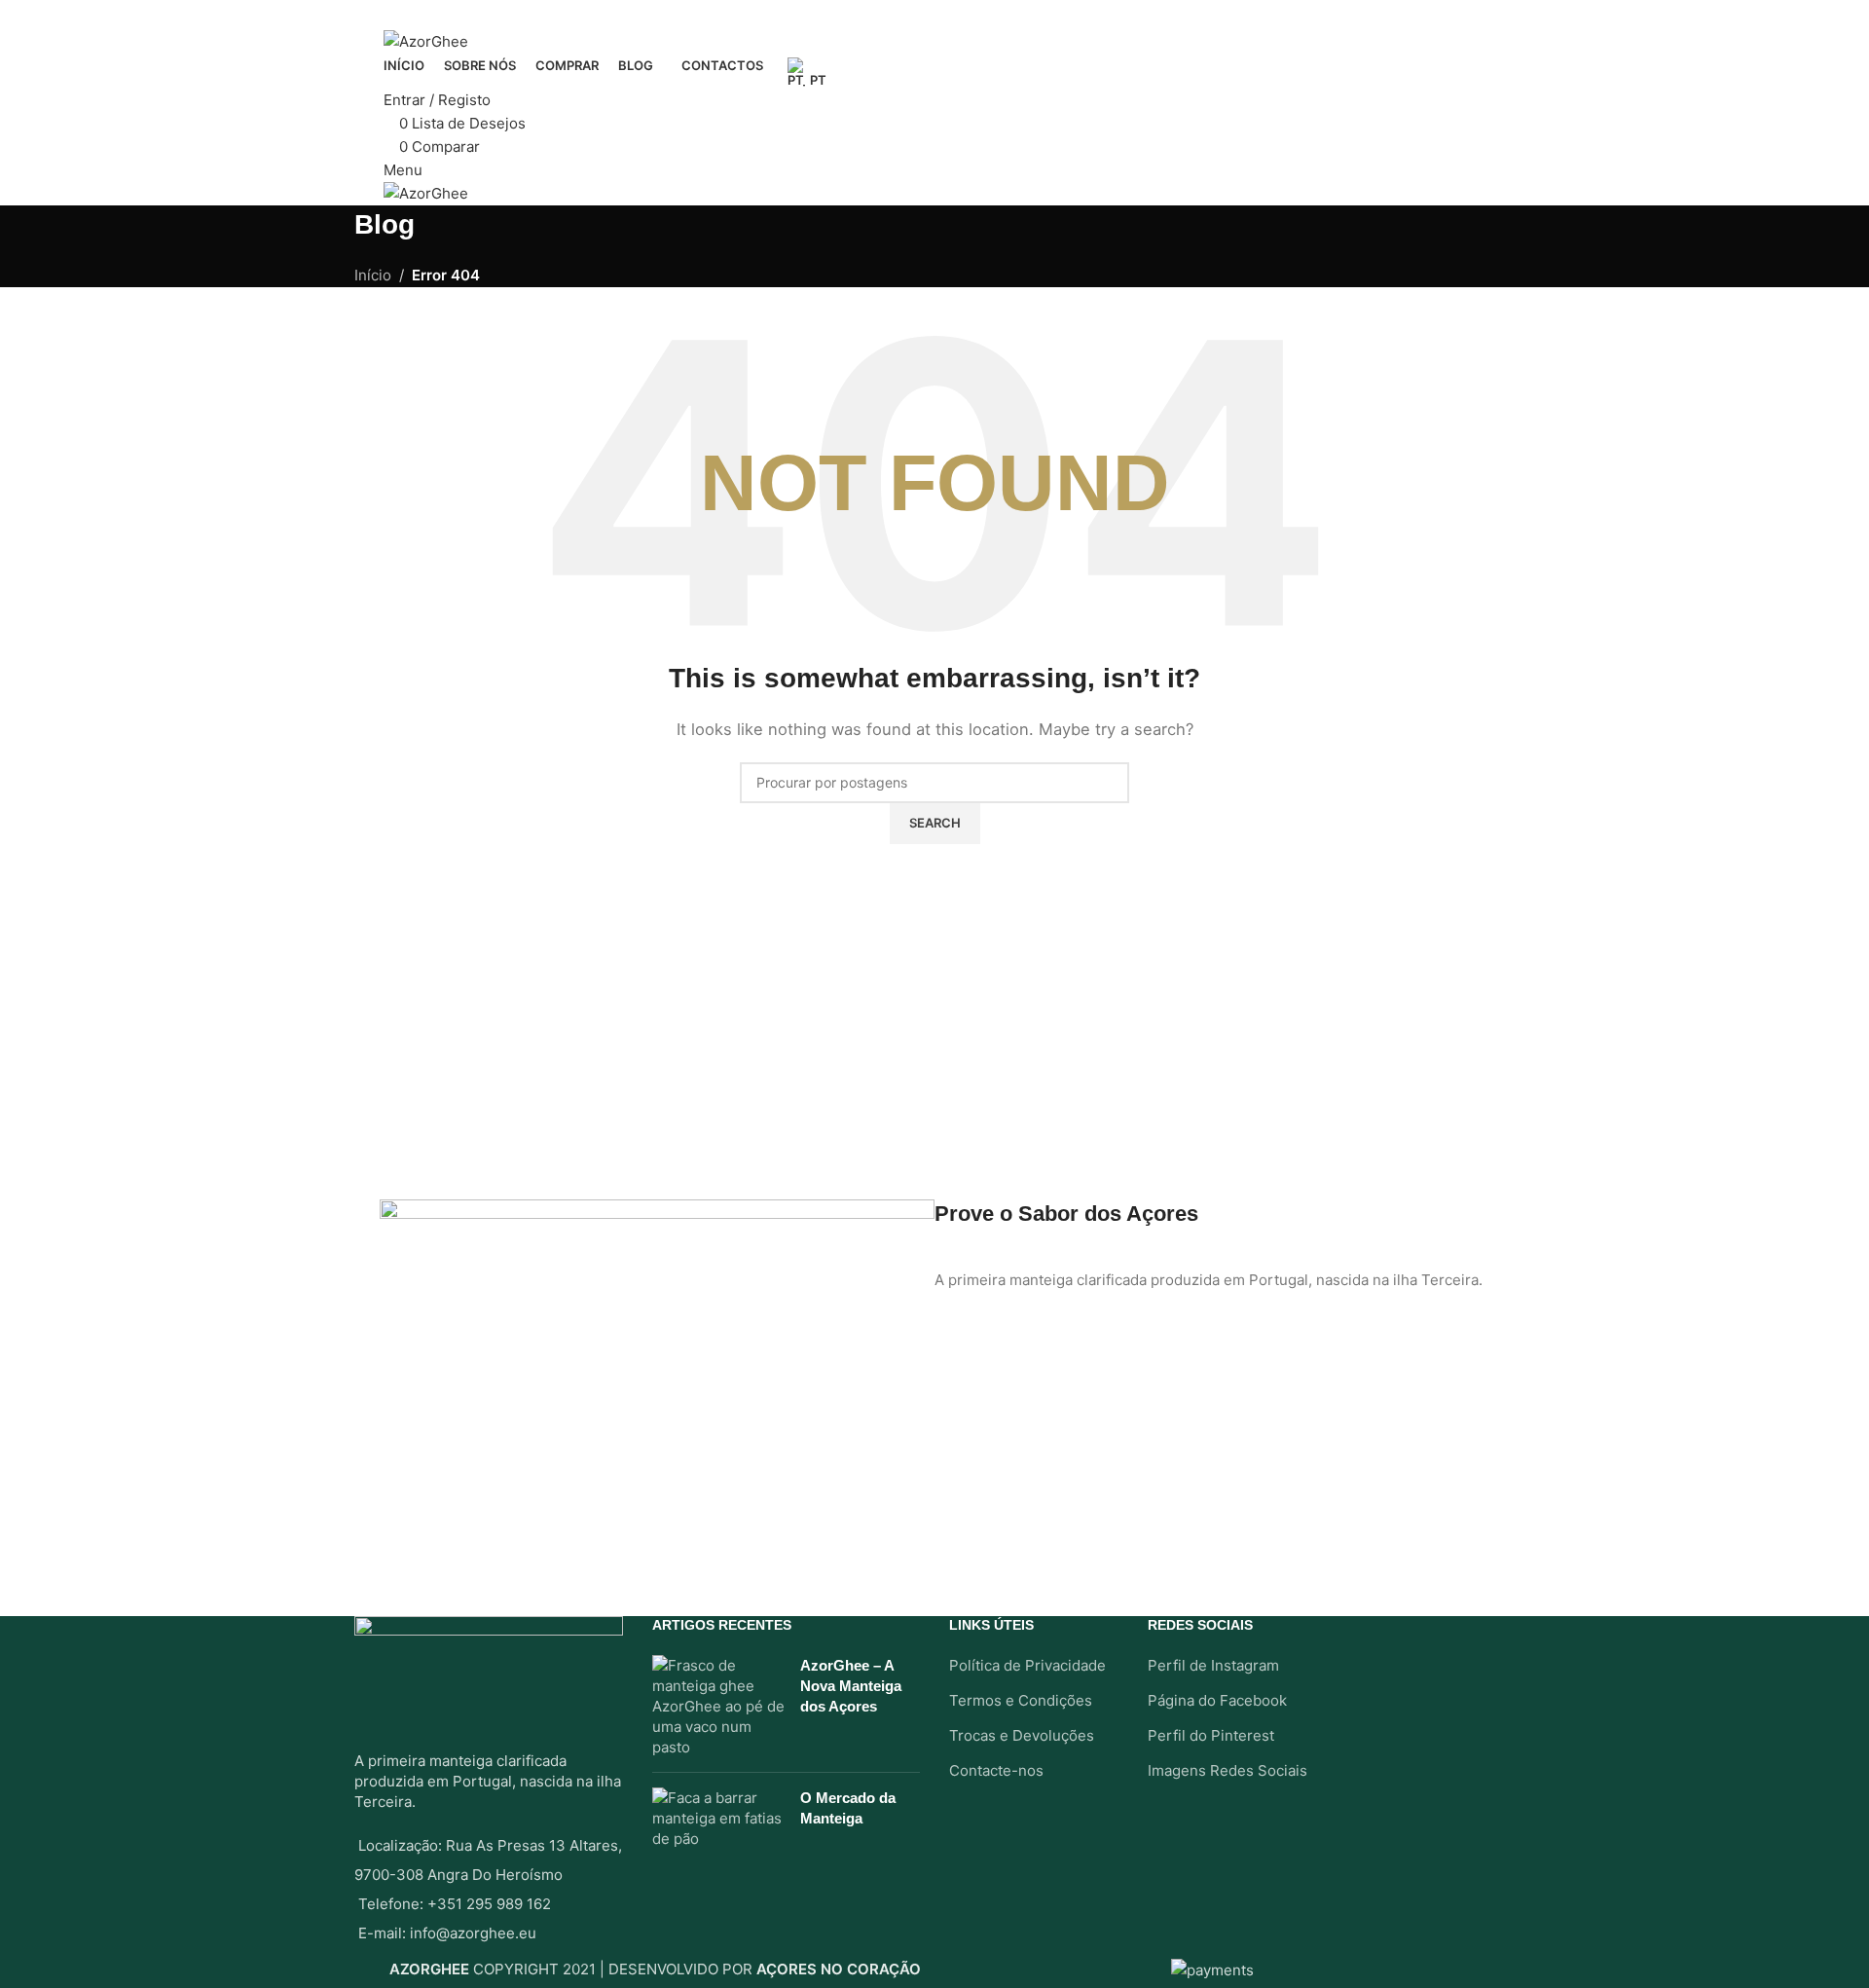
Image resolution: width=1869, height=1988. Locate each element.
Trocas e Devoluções (1022, 1735)
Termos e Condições (1021, 1700)
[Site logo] (426, 40)
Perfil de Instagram (1213, 1665)
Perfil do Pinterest (1211, 1735)
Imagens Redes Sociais (1228, 1770)
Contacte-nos (996, 1770)
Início (373, 275)
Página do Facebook (1217, 1700)
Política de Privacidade (1027, 1665)
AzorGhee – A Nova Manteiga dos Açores (851, 1686)
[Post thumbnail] (719, 1706)
